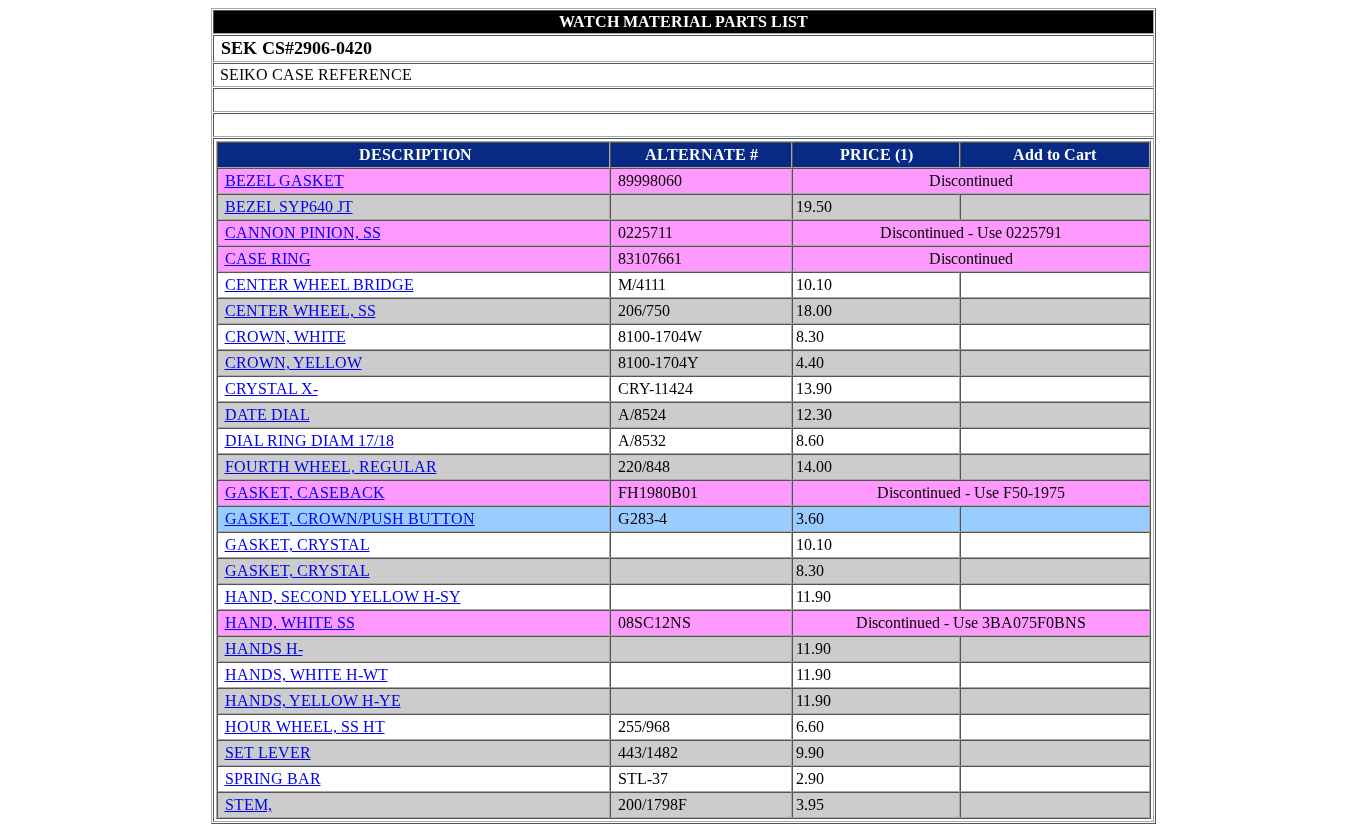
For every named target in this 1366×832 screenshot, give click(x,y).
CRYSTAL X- (271, 388)
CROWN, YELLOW (293, 362)
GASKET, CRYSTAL (297, 544)
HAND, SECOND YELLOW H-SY (343, 596)
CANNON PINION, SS (303, 232)
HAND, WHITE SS (290, 622)
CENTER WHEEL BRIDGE (319, 284)
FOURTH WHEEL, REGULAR (331, 466)
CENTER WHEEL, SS (300, 310)
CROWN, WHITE (285, 336)
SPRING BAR (273, 778)
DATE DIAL (267, 414)
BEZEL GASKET (284, 180)
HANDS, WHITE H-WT (306, 674)
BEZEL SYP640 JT (289, 206)
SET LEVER (268, 752)
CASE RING (268, 258)
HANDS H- (264, 648)
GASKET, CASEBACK (305, 492)
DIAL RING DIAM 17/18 (309, 440)
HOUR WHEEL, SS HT (305, 726)
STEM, (248, 804)
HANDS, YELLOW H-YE (313, 700)
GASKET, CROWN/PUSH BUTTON (350, 518)
